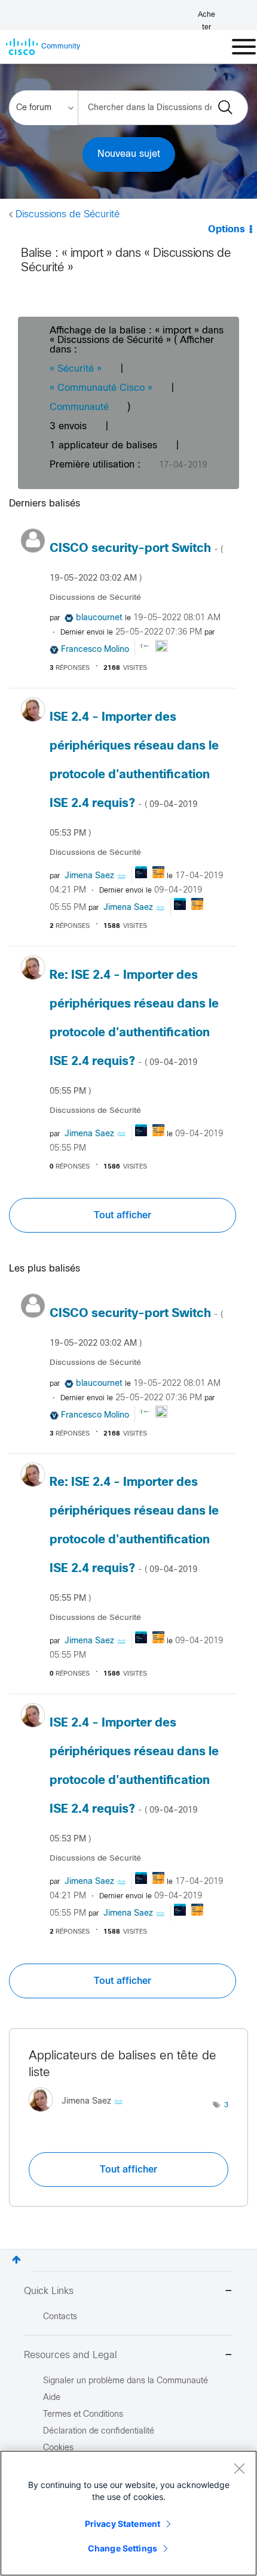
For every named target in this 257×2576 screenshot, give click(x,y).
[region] (128, 2513)
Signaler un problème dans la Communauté (126, 2381)
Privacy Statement (123, 2524)
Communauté (79, 407)
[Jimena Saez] (80, 2114)
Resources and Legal (71, 2355)
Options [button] (227, 230)
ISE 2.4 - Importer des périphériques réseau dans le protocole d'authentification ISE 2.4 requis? (134, 775)
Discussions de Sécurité (68, 215)
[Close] (239, 2468)
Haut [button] (16, 2260)
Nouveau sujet (129, 154)
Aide (52, 2398)
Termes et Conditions (83, 2415)
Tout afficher (123, 1215)
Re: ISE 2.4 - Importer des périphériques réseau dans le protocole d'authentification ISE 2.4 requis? (134, 1033)
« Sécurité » (76, 369)
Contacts (60, 2317)
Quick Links (49, 2291)
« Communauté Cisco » (101, 388)
